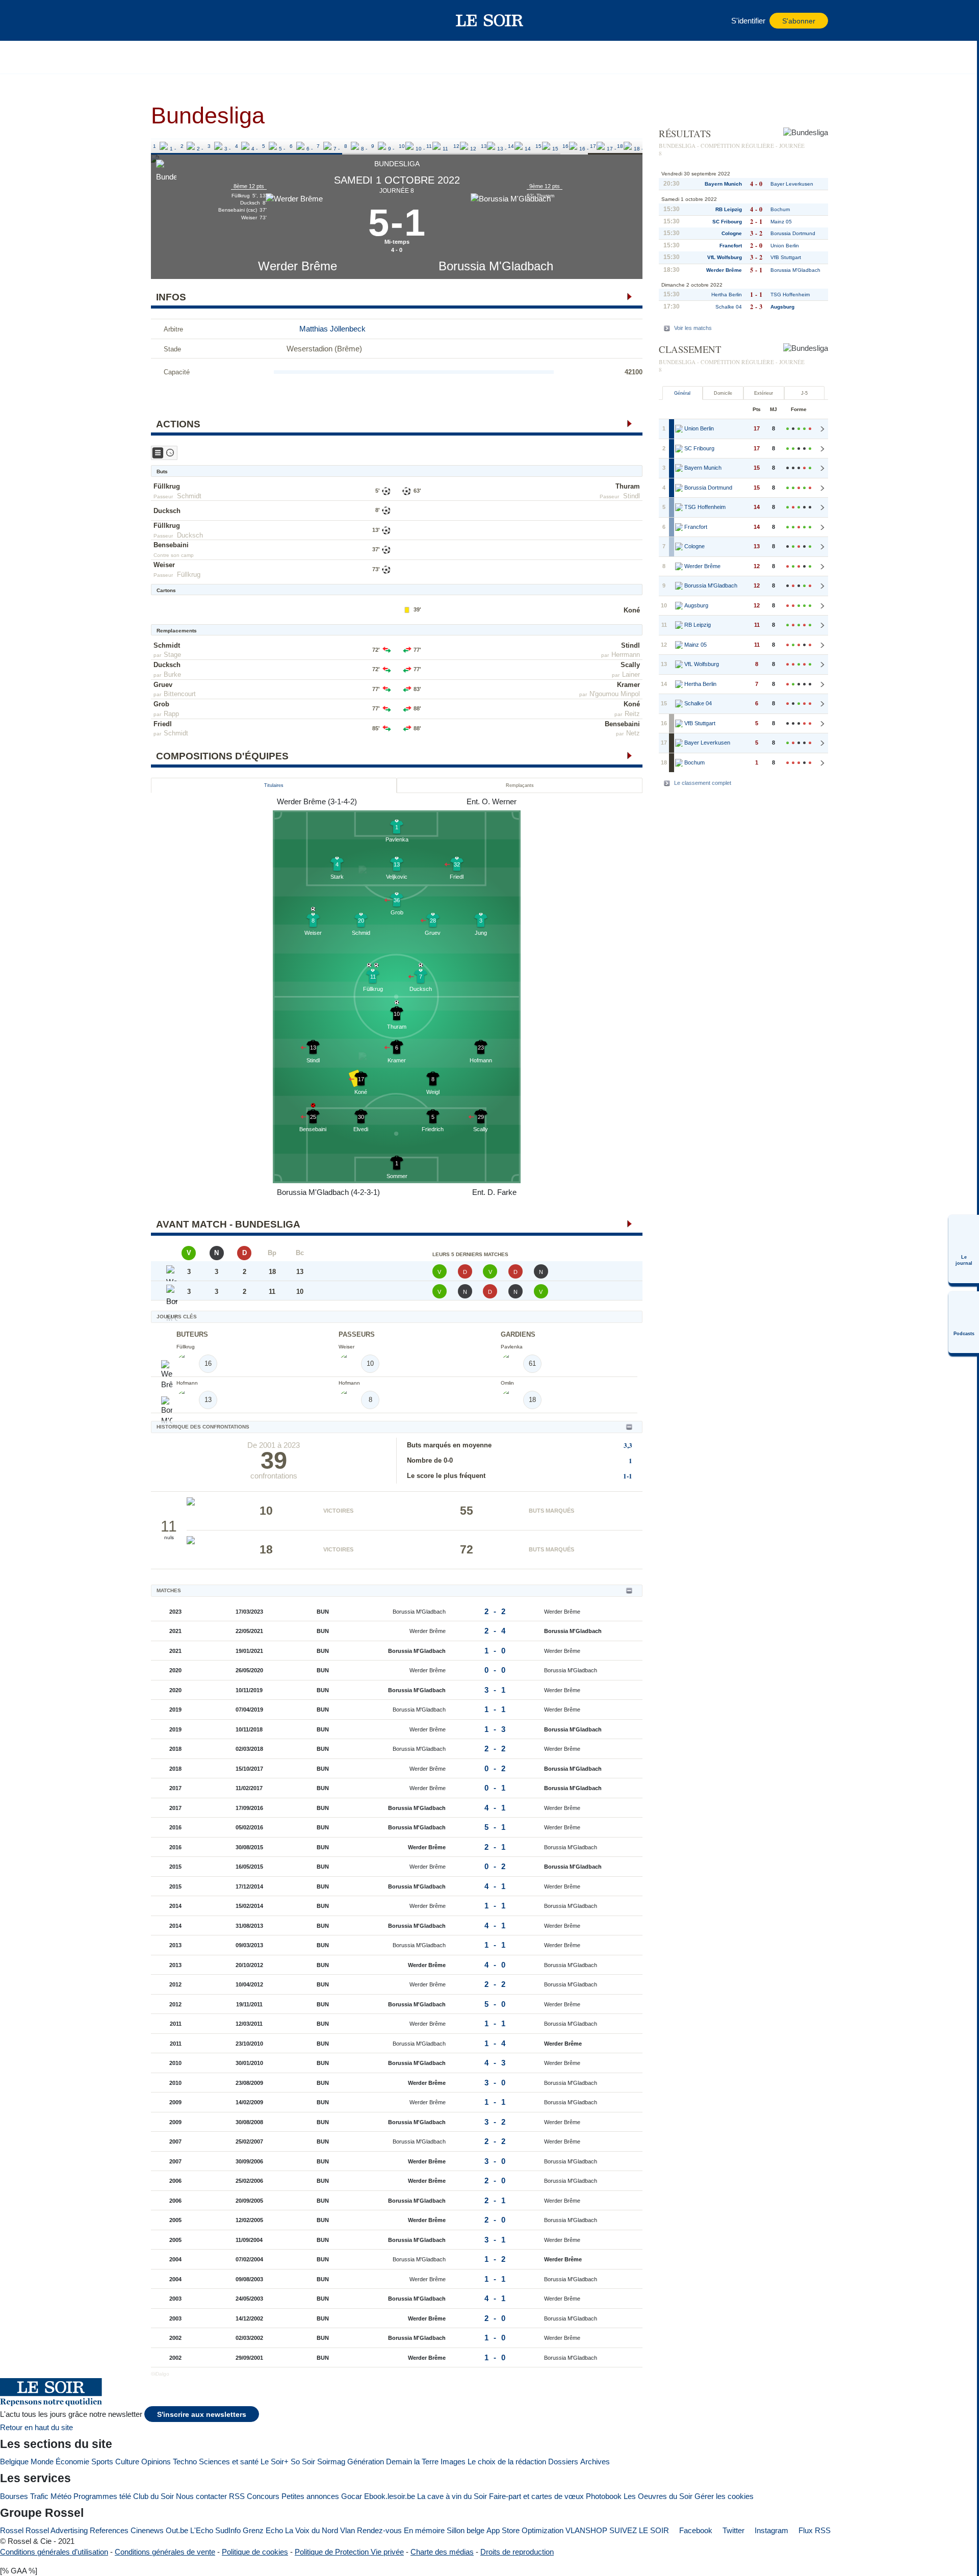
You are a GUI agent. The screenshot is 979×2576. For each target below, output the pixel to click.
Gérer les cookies (724, 2496)
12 (456, 146)
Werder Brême (298, 266)
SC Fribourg (727, 222)
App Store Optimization (525, 2530)
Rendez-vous (379, 2530)
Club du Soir (153, 2496)
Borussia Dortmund (793, 233)
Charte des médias (442, 2552)
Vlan (347, 2530)
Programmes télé (102, 2496)
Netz (633, 733)
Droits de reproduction (517, 2552)
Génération (366, 2462)
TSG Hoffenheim (790, 295)
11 (429, 146)
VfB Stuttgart (786, 257)
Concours (263, 2496)
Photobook (604, 2496)
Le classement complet (703, 783)
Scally (630, 665)
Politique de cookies (255, 2552)
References (109, 2530)
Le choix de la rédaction (507, 2462)
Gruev (163, 685)
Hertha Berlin (727, 295)
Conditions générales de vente (165, 2552)
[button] (164, 20)
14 (511, 146)
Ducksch (167, 511)
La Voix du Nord (312, 2530)
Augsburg (782, 307)
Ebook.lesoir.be (390, 2496)
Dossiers (563, 2462)
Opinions (156, 2462)
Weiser (164, 565)
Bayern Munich (723, 184)
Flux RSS (814, 2530)
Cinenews (147, 2530)
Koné (632, 610)
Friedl (163, 724)
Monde (42, 2462)
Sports (102, 2462)
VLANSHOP (586, 2530)
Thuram (628, 486)
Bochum (780, 209)
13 (484, 146)
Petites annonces (310, 2496)
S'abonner (799, 21)
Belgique (14, 2462)
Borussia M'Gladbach (496, 266)
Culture (127, 2462)
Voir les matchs (693, 328)
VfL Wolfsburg (725, 257)
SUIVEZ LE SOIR (639, 2530)
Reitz (632, 714)
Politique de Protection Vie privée (349, 2552)
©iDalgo (160, 2374)
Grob (161, 704)
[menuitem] (964, 1249)
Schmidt (189, 496)
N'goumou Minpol (615, 694)
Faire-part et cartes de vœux (536, 2496)
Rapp (171, 714)
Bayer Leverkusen (792, 184)
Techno (185, 2462)
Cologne (732, 233)
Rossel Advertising (57, 2530)
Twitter (732, 2530)
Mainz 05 (781, 222)
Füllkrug (167, 486)
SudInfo (228, 2530)
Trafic (39, 2496)
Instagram (770, 2530)
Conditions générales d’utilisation (54, 2552)
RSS (237, 2496)
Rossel (12, 2530)
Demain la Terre (412, 2462)
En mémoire (424, 2530)
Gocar (352, 2496)
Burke (172, 674)
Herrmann (626, 655)
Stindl (632, 496)
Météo (61, 2496)
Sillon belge (466, 2530)
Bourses (14, 2496)
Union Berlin (785, 246)
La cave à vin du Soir (452, 2496)
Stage (172, 655)
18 (620, 146)
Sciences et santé (229, 2462)
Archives (595, 2462)
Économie (72, 2462)
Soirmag (331, 2462)
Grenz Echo (263, 2530)
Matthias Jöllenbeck (332, 329)
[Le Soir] (490, 20)
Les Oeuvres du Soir (658, 2496)
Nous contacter (201, 2496)
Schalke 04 (729, 307)
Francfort (731, 246)
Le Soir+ (275, 2462)
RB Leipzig (729, 209)
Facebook (695, 2530)
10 (402, 146)
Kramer (628, 685)
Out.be (177, 2530)
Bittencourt (180, 694)
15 (538, 146)
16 (565, 146)
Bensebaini (171, 545)
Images (453, 2462)
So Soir (303, 2462)
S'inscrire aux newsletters (202, 2415)
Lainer (631, 674)
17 (593, 146)
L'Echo (202, 2530)
